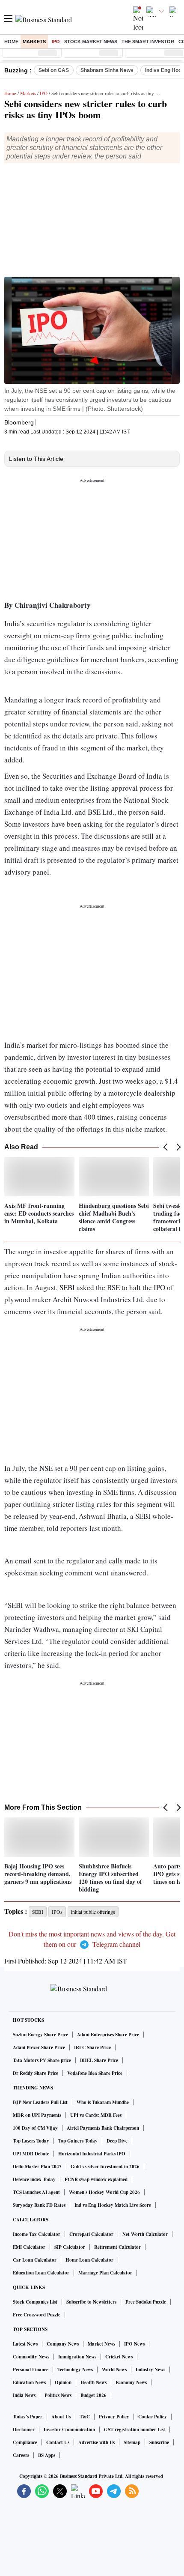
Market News (101, 2344)
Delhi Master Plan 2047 (37, 2167)
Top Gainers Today (78, 2141)
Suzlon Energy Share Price (40, 2035)
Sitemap (132, 2442)
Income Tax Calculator (37, 2234)
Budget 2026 (93, 2395)
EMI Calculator (29, 2247)
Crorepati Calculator (91, 2234)
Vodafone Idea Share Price (95, 2073)
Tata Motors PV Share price (42, 2060)
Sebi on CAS (54, 70)
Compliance (25, 2442)
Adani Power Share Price (39, 2047)
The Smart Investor (148, 42)
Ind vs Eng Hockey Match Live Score (113, 2205)
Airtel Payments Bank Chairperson (103, 2128)
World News (114, 2370)
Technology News (75, 2370)
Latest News (25, 2344)
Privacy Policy (114, 2417)
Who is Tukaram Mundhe (103, 2102)
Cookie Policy (153, 2417)
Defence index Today (34, 2179)
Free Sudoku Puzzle (146, 2302)
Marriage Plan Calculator (105, 2273)
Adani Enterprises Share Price (108, 2035)
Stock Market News (91, 42)
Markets (34, 42)
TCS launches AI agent (36, 2192)
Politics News (58, 2395)
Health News (93, 2382)
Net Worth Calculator (145, 2234)
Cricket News (119, 2357)
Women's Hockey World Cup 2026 (104, 2192)
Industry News (150, 2370)
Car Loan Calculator (35, 2260)
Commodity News (31, 2357)
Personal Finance (31, 2370)
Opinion (63, 2382)
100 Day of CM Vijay (35, 2128)
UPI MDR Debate (31, 2154)
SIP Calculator (70, 2247)
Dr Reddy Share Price (36, 2073)
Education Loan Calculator (41, 2273)
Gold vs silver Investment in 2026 (105, 2167)
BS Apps (47, 2455)
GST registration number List (135, 2430)
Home (11, 42)
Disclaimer (24, 2430)
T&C (85, 2417)
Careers (21, 2455)
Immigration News (77, 2357)
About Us (61, 2417)
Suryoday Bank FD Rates (39, 2205)
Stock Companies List (35, 2302)
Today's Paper (28, 2417)
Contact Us (58, 2442)
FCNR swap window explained (96, 2179)
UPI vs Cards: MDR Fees (96, 2115)
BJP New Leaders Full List (40, 2102)
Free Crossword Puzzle (37, 2315)
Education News (29, 2382)
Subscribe (159, 2442)
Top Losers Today (31, 2141)
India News (24, 2395)
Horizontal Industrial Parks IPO (92, 2154)
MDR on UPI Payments (37, 2115)
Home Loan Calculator (89, 2260)
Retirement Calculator (117, 2247)
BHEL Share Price (99, 2060)
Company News (63, 2344)
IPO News (134, 2344)
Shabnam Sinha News (107, 70)
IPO (56, 42)
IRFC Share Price (92, 2047)
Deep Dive (117, 2141)
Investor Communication (69, 2430)
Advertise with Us (96, 2442)
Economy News (131, 2382)
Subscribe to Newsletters (91, 2302)
